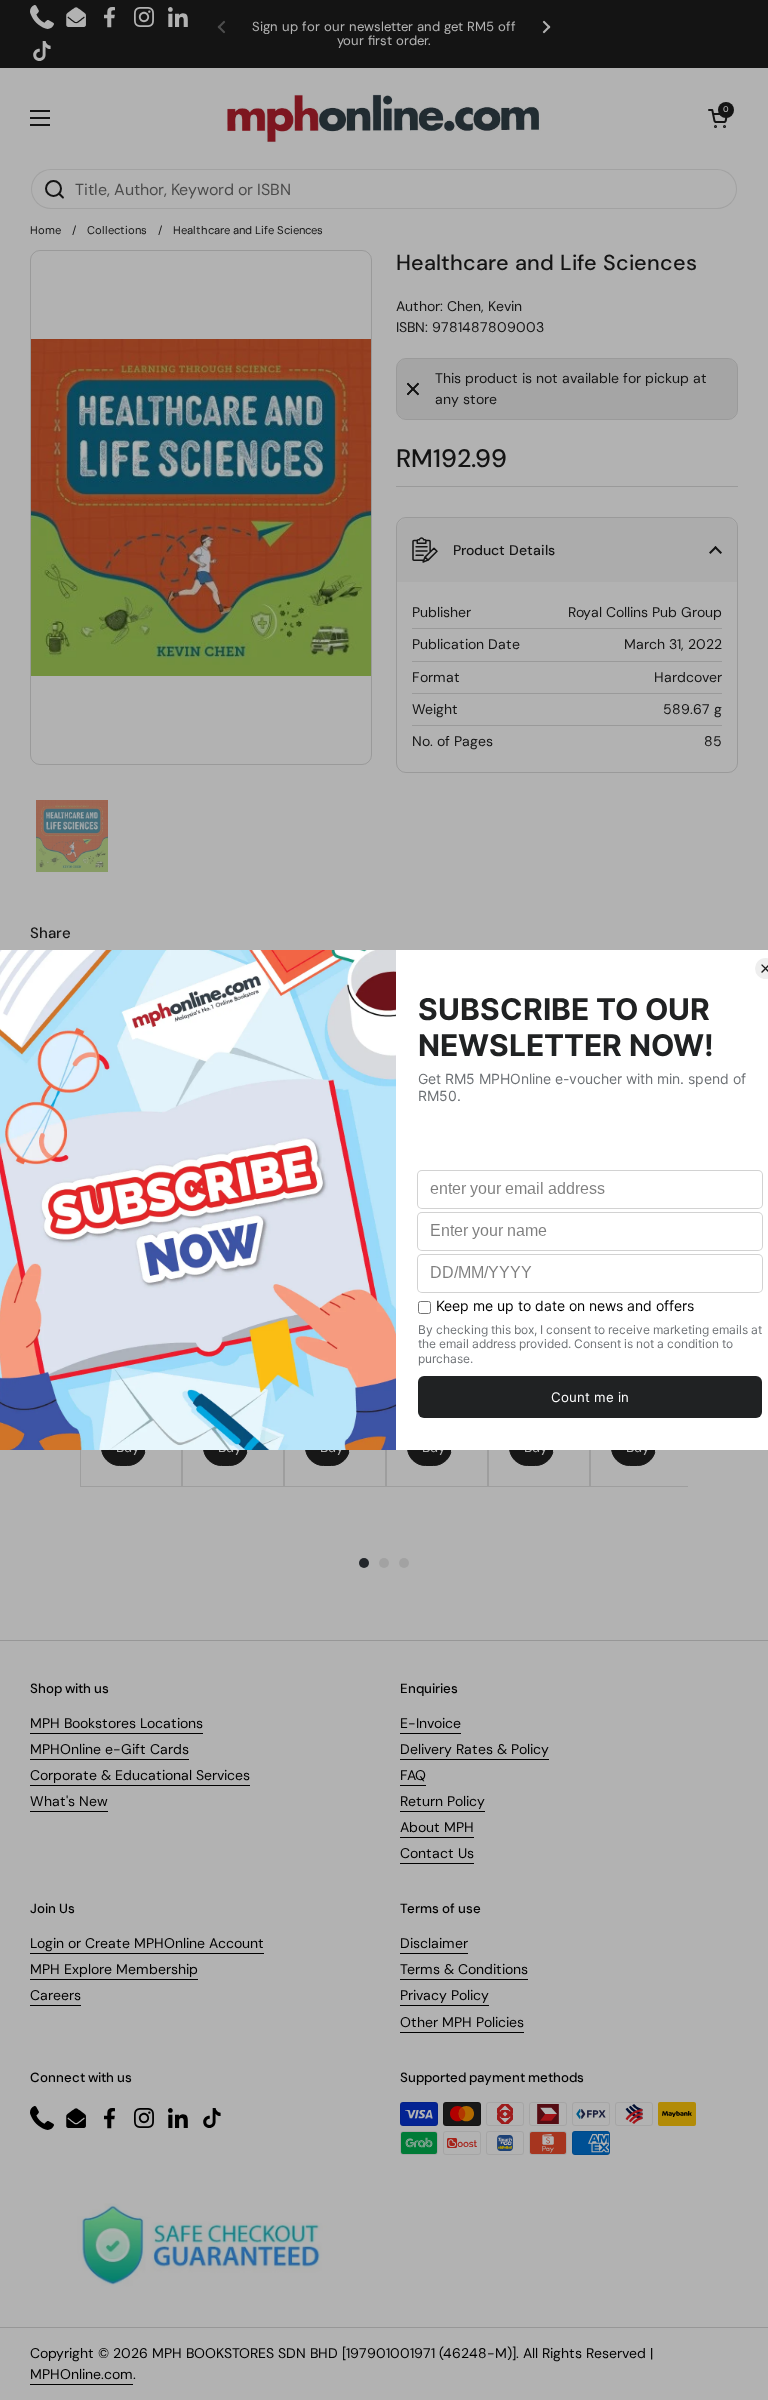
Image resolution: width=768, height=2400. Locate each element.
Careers (55, 1995)
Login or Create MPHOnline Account (147, 1943)
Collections (117, 230)
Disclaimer (434, 1943)
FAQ (413, 1775)
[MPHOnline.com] (383, 118)
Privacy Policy (444, 1995)
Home (45, 230)
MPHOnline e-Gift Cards (109, 1749)
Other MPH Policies (462, 2022)
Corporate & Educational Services (140, 1775)
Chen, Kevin (484, 306)
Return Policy (442, 1801)
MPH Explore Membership (114, 1969)
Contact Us (437, 1853)
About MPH (437, 1827)
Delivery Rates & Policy (474, 1749)
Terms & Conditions (464, 1969)
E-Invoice (430, 1723)
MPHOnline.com (81, 2374)
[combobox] (384, 189)
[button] (718, 118)
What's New (69, 1801)
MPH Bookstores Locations (116, 1723)
